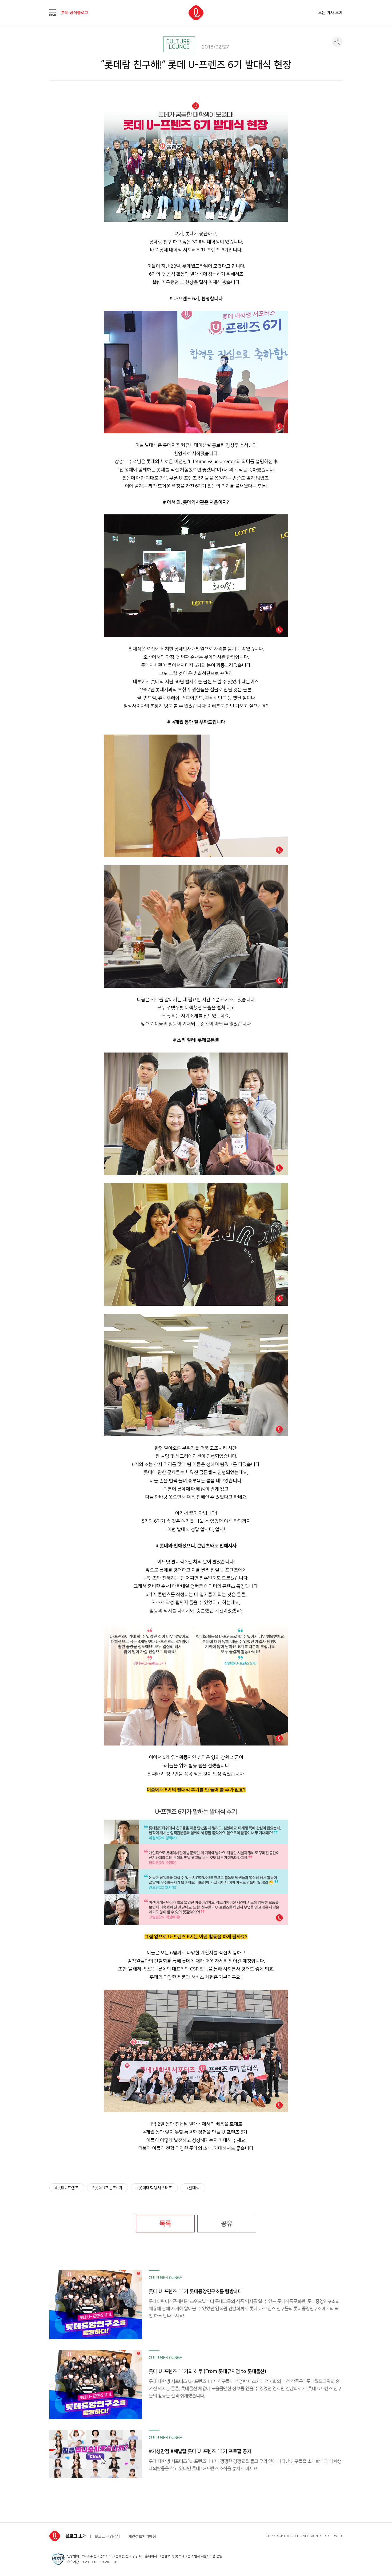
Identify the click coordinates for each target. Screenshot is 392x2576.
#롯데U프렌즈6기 (107, 2188)
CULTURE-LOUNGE (179, 44)
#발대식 (193, 2188)
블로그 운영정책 (107, 2537)
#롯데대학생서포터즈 (154, 2188)
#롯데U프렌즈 (67, 2188)
